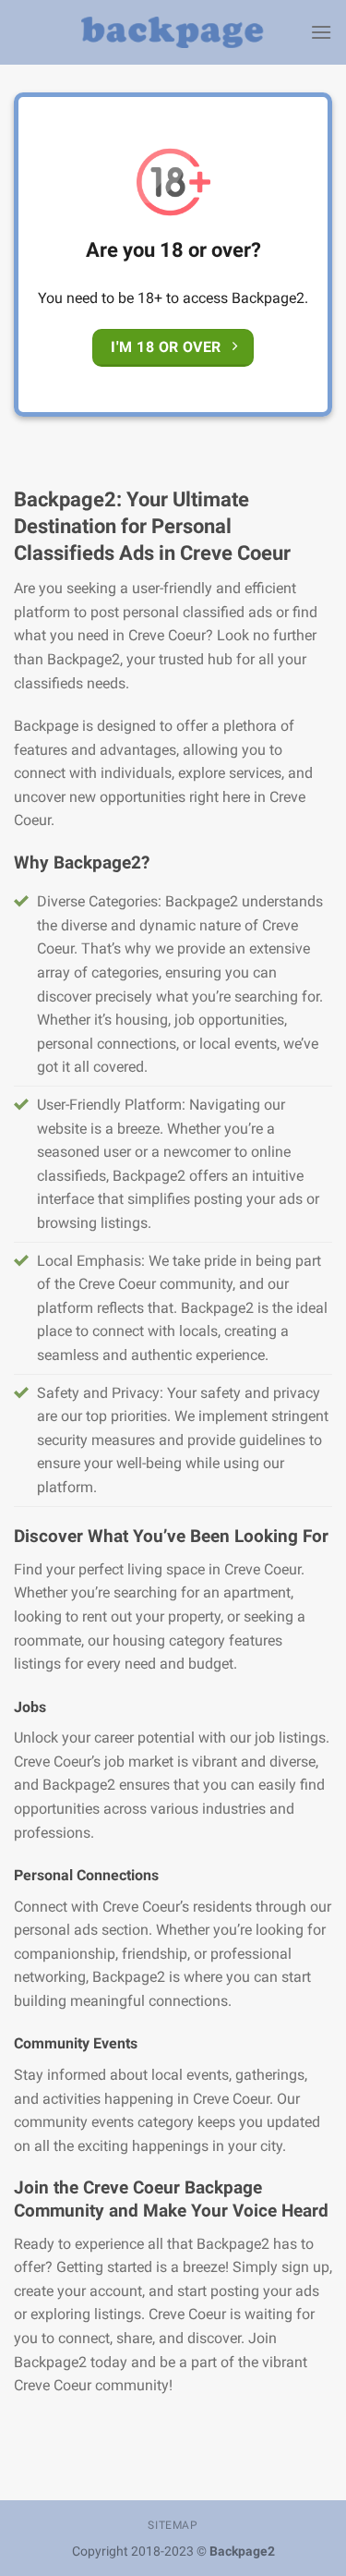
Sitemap (173, 2525)
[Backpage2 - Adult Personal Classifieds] (173, 32)
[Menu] (321, 32)
